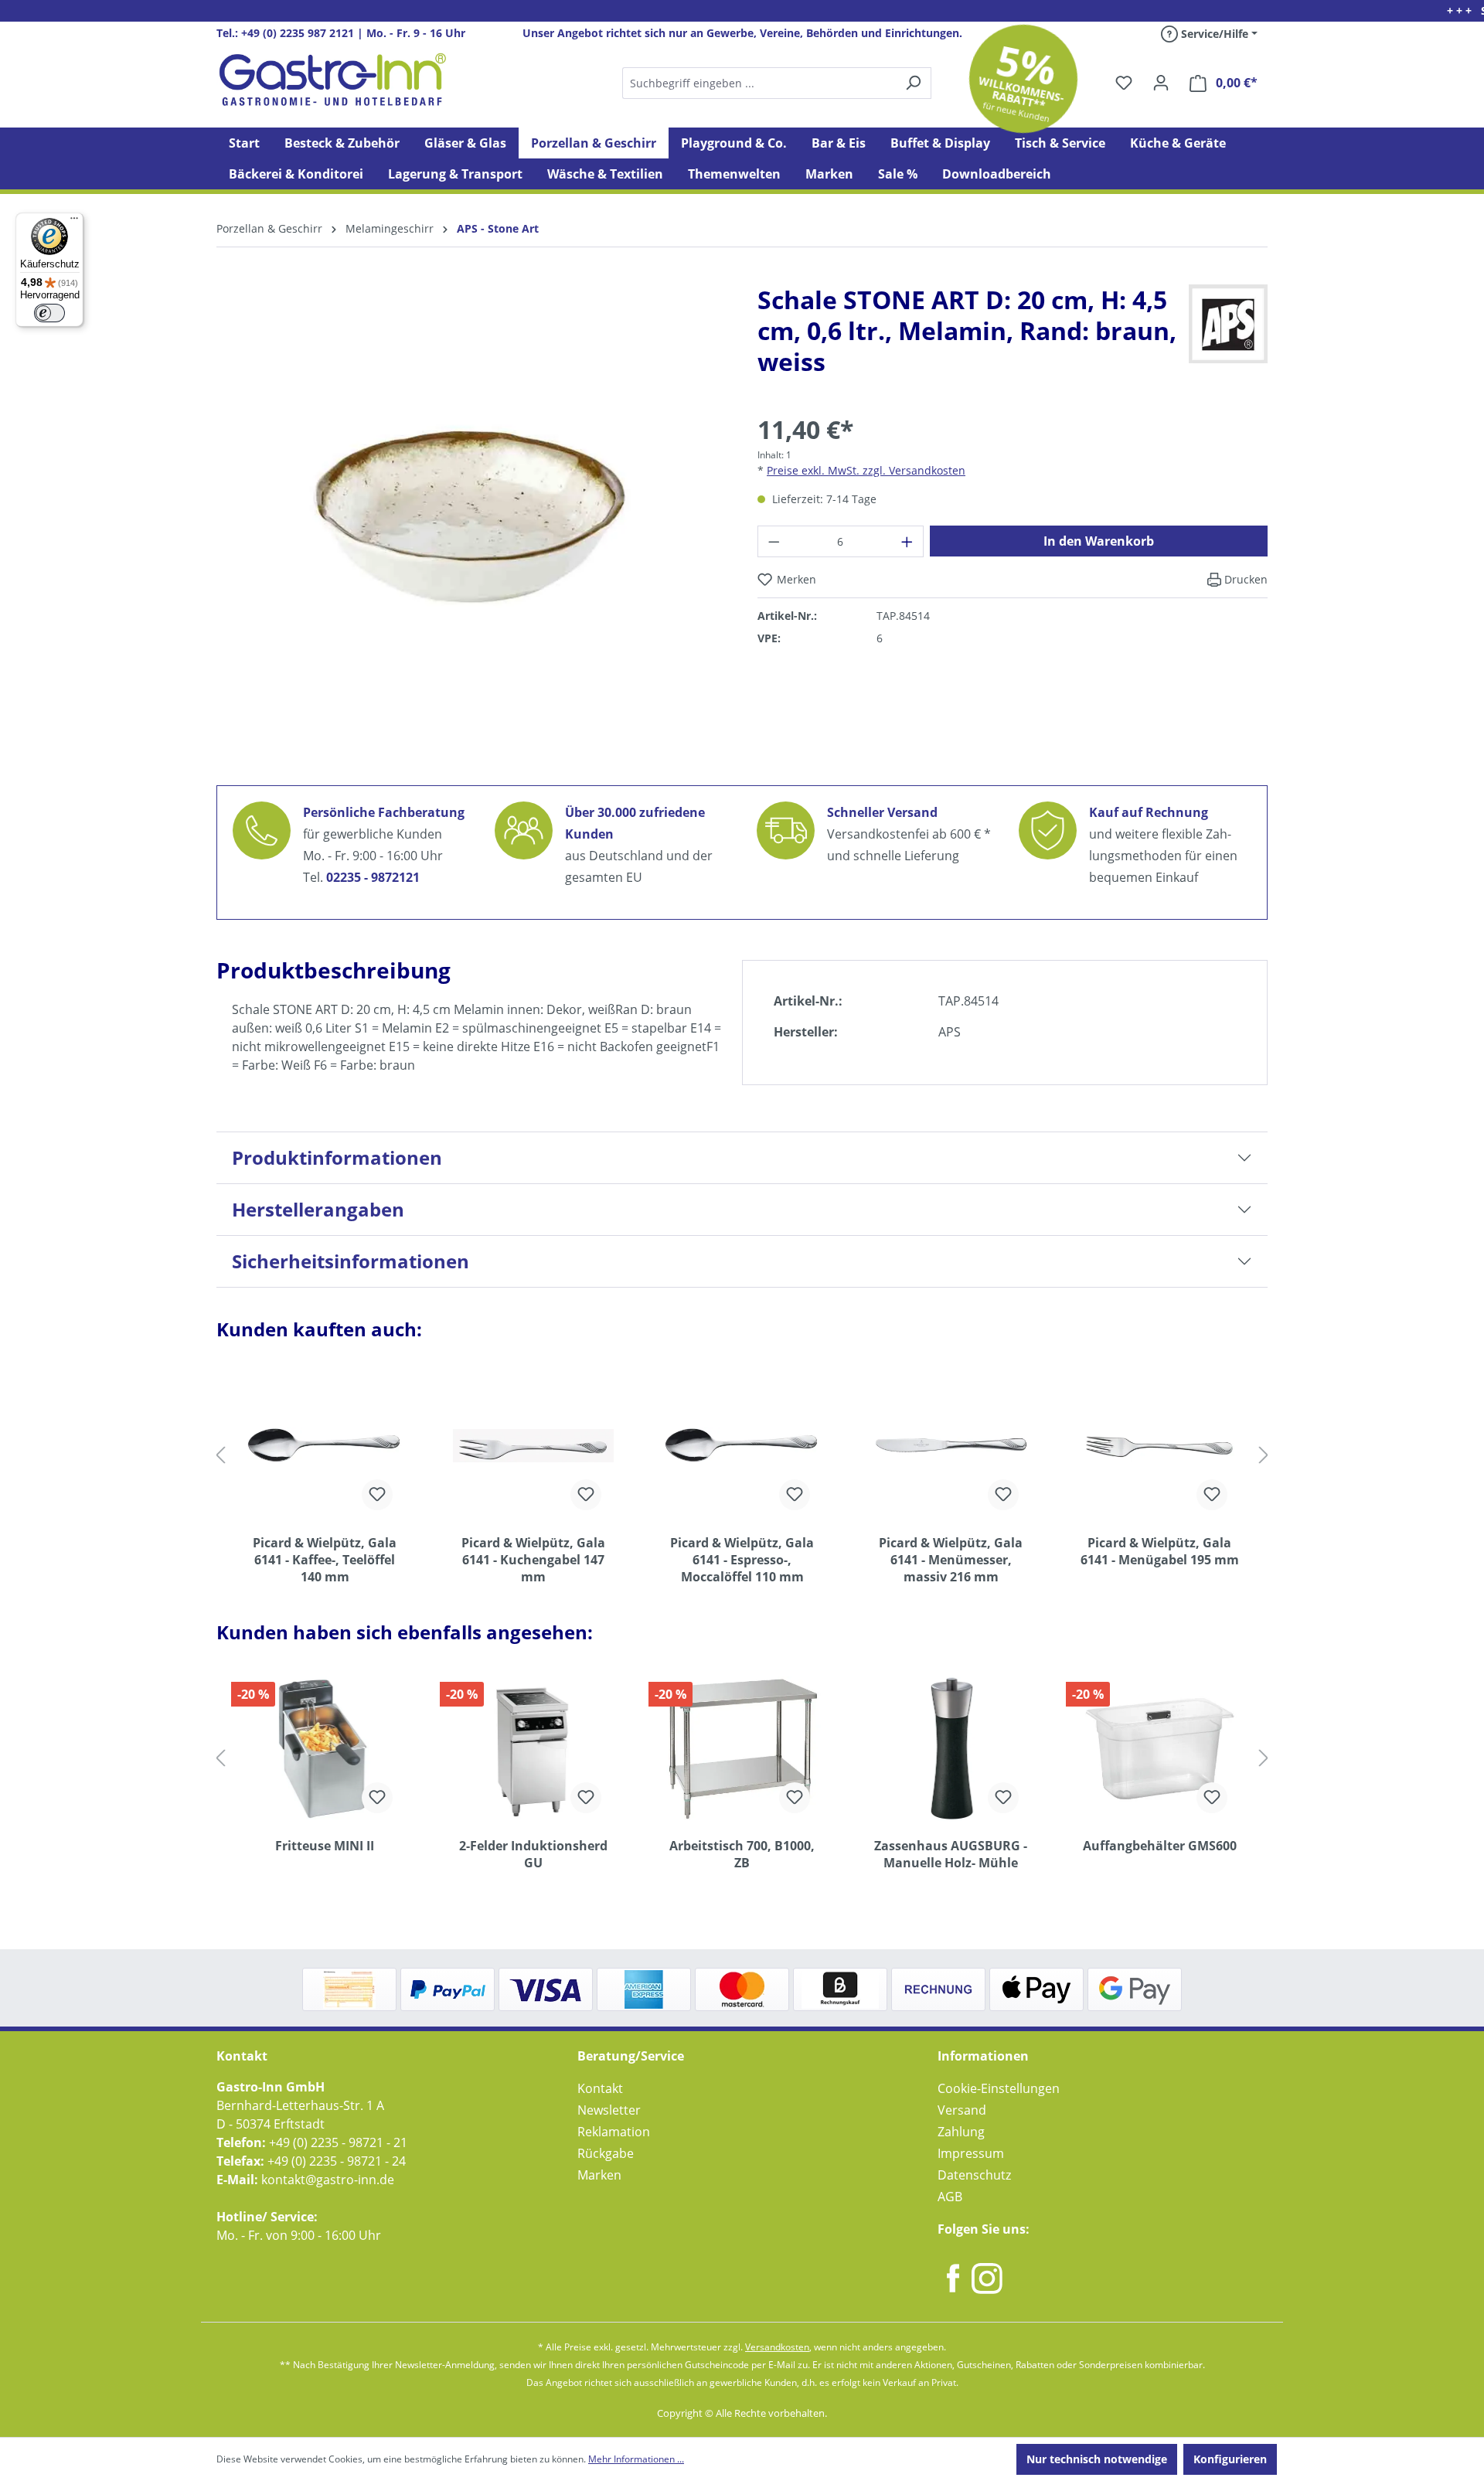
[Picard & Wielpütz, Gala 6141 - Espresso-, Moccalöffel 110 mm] (742, 1445)
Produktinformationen (337, 1157)
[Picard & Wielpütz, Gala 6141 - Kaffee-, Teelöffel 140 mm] (325, 1445)
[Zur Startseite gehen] (332, 80)
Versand (962, 2110)
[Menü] (74, 222)
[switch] (49, 313)
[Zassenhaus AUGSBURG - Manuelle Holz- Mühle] (951, 1748)
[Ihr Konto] (1161, 83)
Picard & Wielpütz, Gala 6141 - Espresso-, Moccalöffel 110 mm (742, 1560)
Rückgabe (606, 2153)
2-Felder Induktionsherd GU (533, 1854)
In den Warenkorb (1099, 541)
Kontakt (600, 2088)
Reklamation (614, 2132)
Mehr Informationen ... (636, 2459)
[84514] (471, 517)
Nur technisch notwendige (1097, 2459)
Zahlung (961, 2132)
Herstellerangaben (318, 1209)
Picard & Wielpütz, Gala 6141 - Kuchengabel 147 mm (533, 1560)
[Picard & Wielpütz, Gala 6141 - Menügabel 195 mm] (1159, 1445)
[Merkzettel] (1124, 83)
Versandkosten (777, 2347)
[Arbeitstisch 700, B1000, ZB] (742, 1748)
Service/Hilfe (1213, 34)
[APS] (1228, 323)
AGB (950, 2197)
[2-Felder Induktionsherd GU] (533, 1748)
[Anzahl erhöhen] (907, 541)
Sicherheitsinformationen (351, 1261)
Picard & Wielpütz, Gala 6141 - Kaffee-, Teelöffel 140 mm (325, 1560)
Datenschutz (974, 2175)
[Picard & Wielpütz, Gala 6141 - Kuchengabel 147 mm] (533, 1445)
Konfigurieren (1230, 2459)
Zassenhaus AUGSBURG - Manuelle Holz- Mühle (951, 1854)
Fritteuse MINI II (325, 1846)
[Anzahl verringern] (774, 541)
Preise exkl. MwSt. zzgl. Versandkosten (866, 470)
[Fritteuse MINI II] (325, 1748)
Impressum (971, 2153)
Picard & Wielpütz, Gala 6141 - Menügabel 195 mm (1160, 1551)
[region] (471, 529)
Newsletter (609, 2110)
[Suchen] (776, 83)
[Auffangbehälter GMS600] (1159, 1748)
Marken (599, 2175)
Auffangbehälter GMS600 (1160, 1846)
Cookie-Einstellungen (999, 2088)
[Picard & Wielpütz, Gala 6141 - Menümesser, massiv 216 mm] (951, 1445)
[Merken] (377, 1495)
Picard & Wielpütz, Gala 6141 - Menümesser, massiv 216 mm (951, 1560)
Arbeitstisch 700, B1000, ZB (742, 1854)
